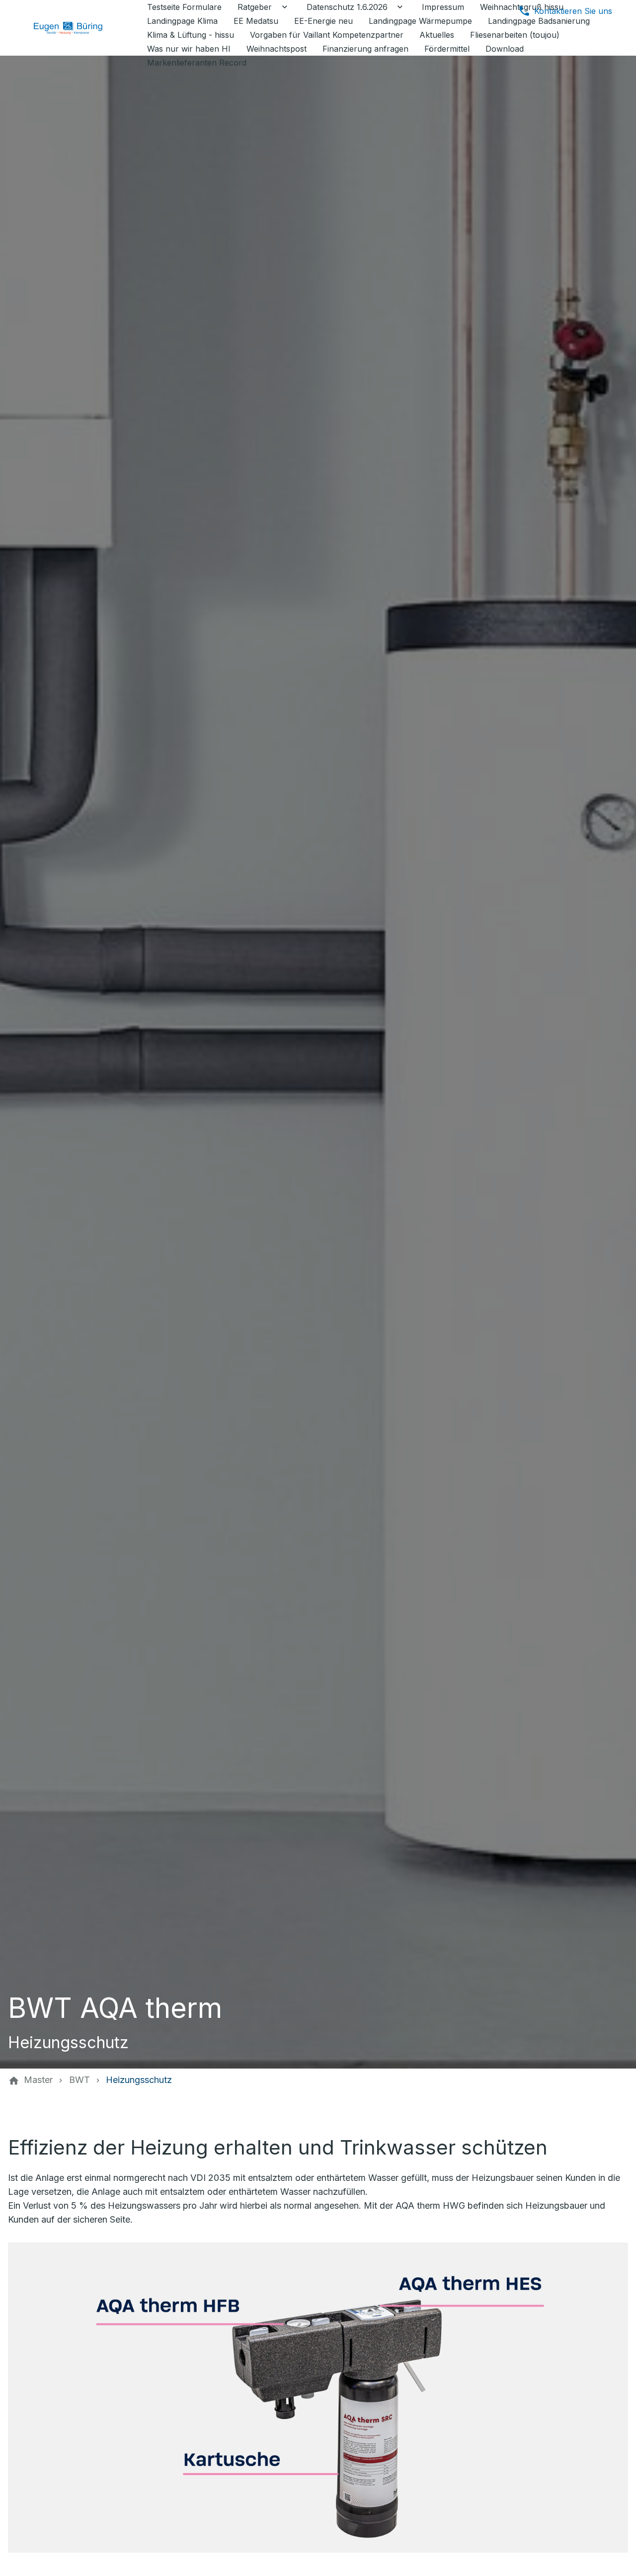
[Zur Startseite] (76, 28)
